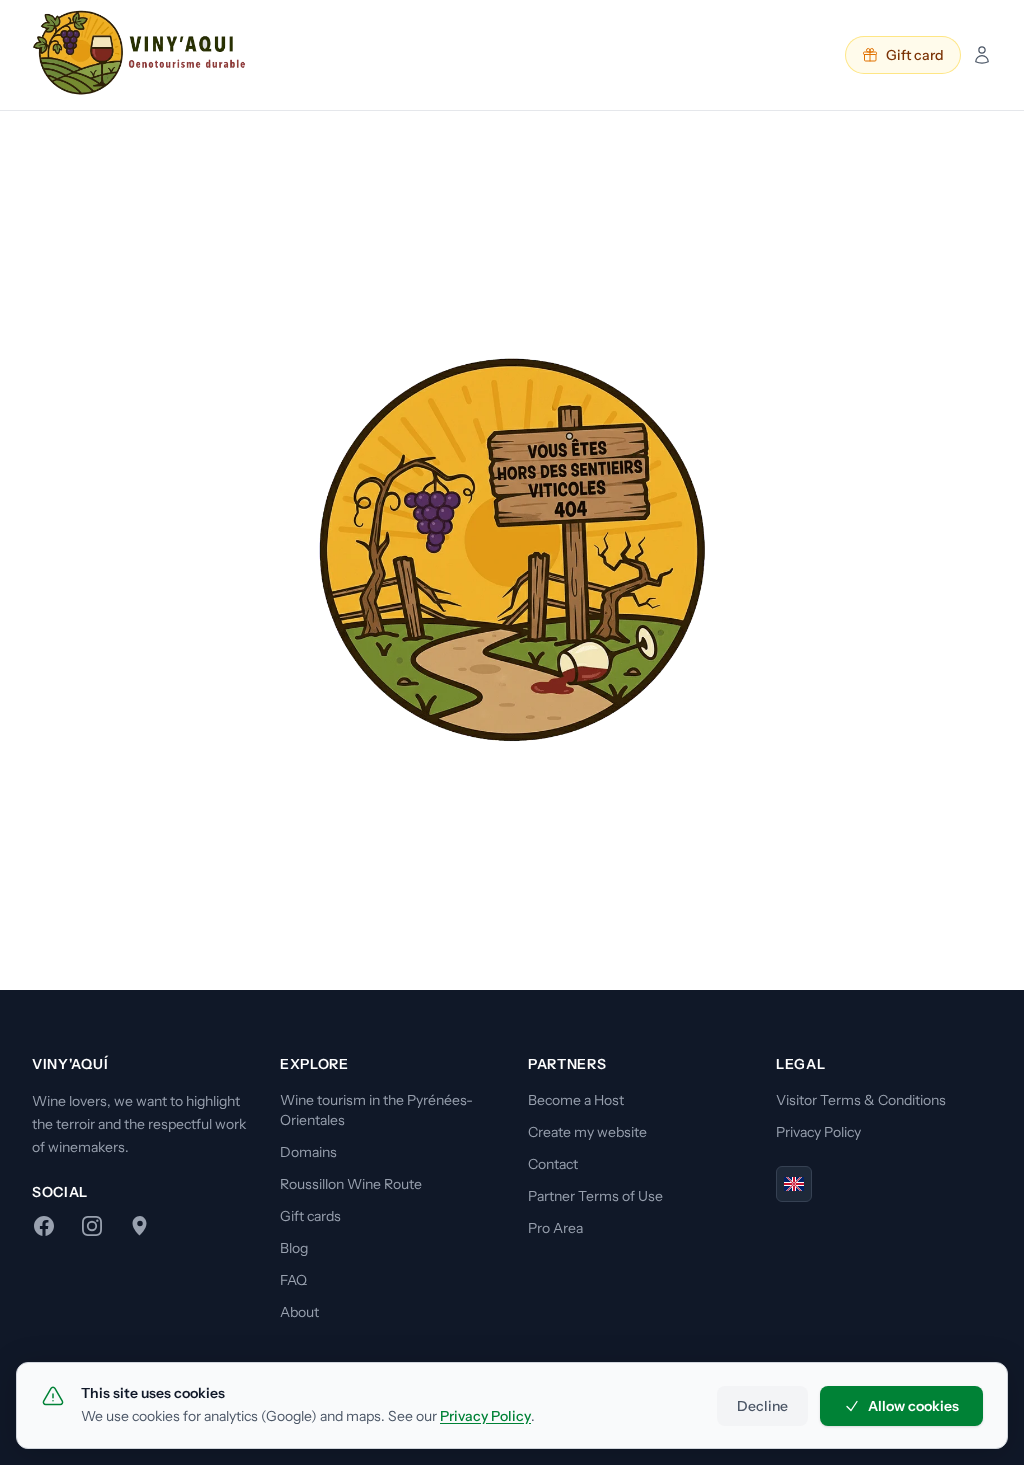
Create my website (587, 1132)
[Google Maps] (140, 1226)
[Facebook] (44, 1226)
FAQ (293, 1280)
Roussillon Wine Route (351, 1184)
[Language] (794, 1184)
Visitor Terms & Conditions (861, 1100)
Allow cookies (913, 1406)
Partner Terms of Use (595, 1196)
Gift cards (310, 1216)
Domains (308, 1152)
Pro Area (555, 1228)
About (299, 1312)
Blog (294, 1248)
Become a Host (576, 1100)
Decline (762, 1406)
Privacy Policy (818, 1132)
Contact (553, 1164)
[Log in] (982, 55)
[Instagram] (92, 1226)
